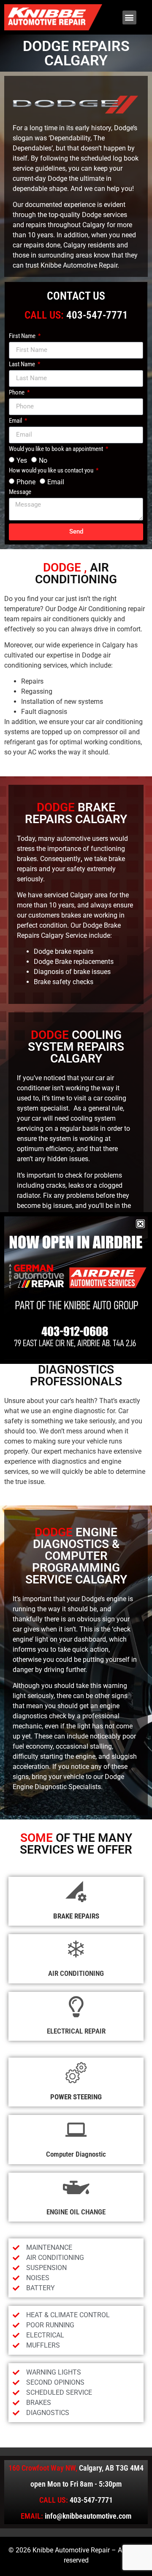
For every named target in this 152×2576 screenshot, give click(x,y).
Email (16, 421)
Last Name (23, 365)
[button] (129, 17)
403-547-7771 (97, 315)
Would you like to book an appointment (57, 449)
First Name (23, 336)
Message (20, 492)
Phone (17, 393)
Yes (22, 460)
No (43, 460)
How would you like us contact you (52, 471)
